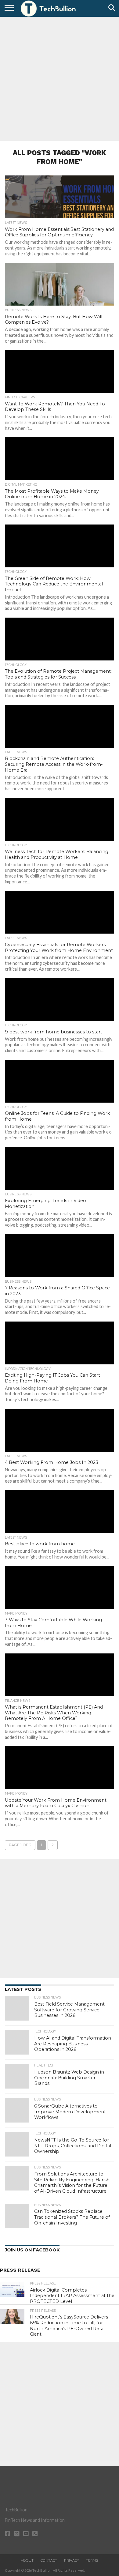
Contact (49, 2560)
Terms (92, 2560)
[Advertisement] (60, 78)
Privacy (72, 2560)
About (27, 2560)
